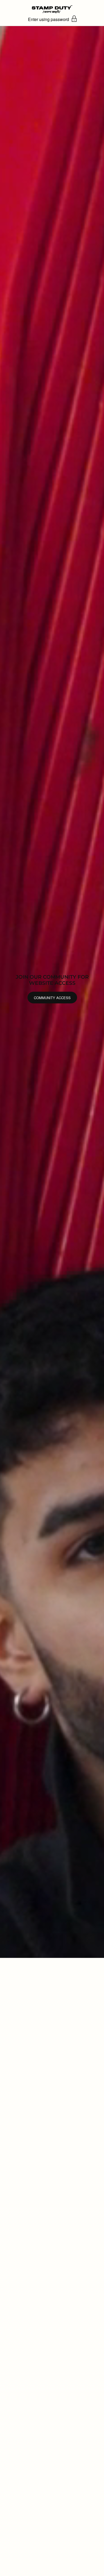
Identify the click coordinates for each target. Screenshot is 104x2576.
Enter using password (49, 19)
